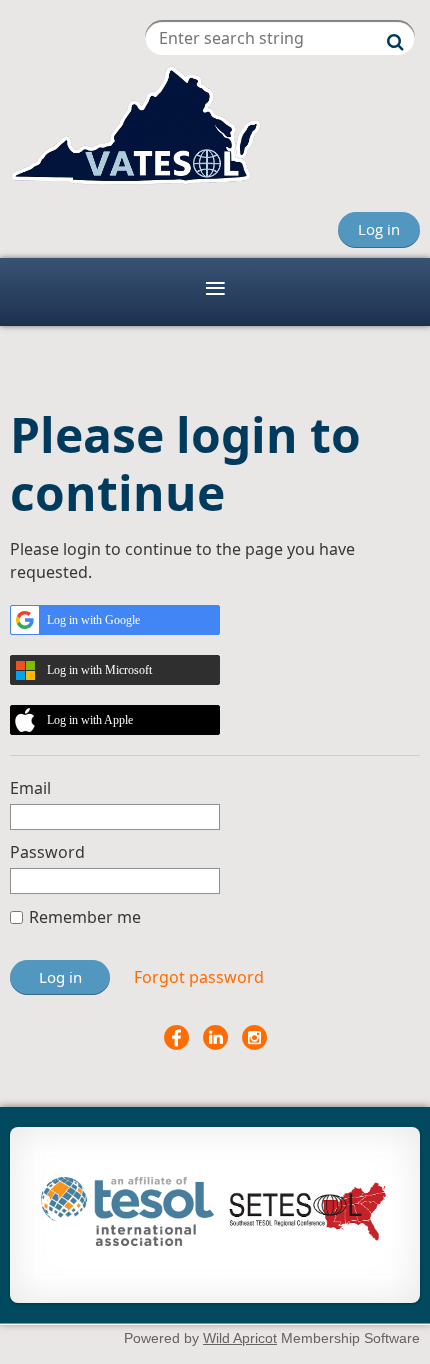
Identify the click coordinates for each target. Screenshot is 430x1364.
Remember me (85, 917)
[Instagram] (254, 1037)
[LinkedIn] (215, 1037)
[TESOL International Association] (127, 1240)
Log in (379, 229)
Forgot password (199, 977)
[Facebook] (176, 1037)
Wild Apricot (240, 1338)
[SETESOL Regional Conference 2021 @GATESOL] (305, 1239)
